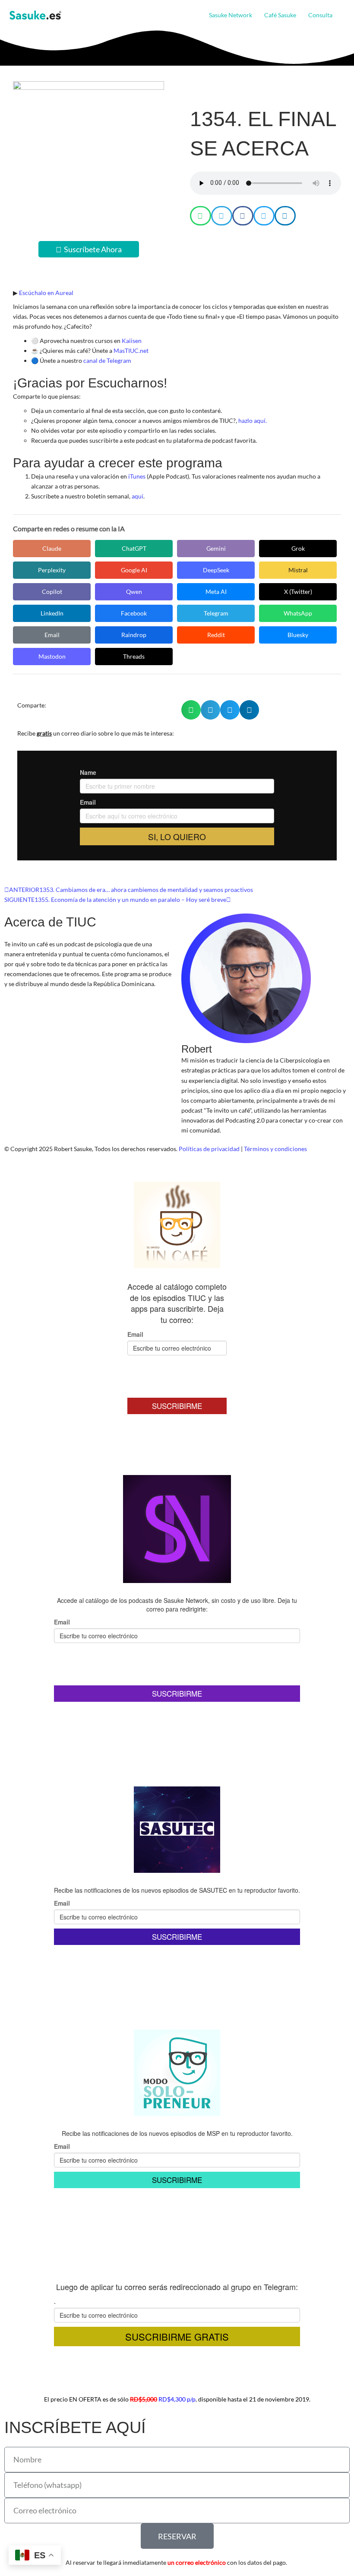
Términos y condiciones (275, 1149)
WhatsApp (298, 613)
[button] (336, 15)
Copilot (52, 592)
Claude (52, 548)
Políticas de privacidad (209, 1149)
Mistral (298, 570)
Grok (298, 548)
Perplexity (52, 570)
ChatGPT (134, 548)
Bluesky (298, 635)
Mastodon (52, 656)
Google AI (134, 570)
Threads (134, 656)
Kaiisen (132, 341)
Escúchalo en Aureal (46, 293)
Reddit (216, 635)
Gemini (216, 548)
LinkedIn (52, 613)
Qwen (134, 592)
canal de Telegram (107, 360)
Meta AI (216, 592)
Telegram (216, 613)
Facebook (134, 613)
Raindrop (134, 635)
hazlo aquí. (253, 420)
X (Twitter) (298, 592)
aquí (137, 496)
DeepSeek (216, 570)
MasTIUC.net (131, 351)
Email (52, 635)
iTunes (137, 476)
